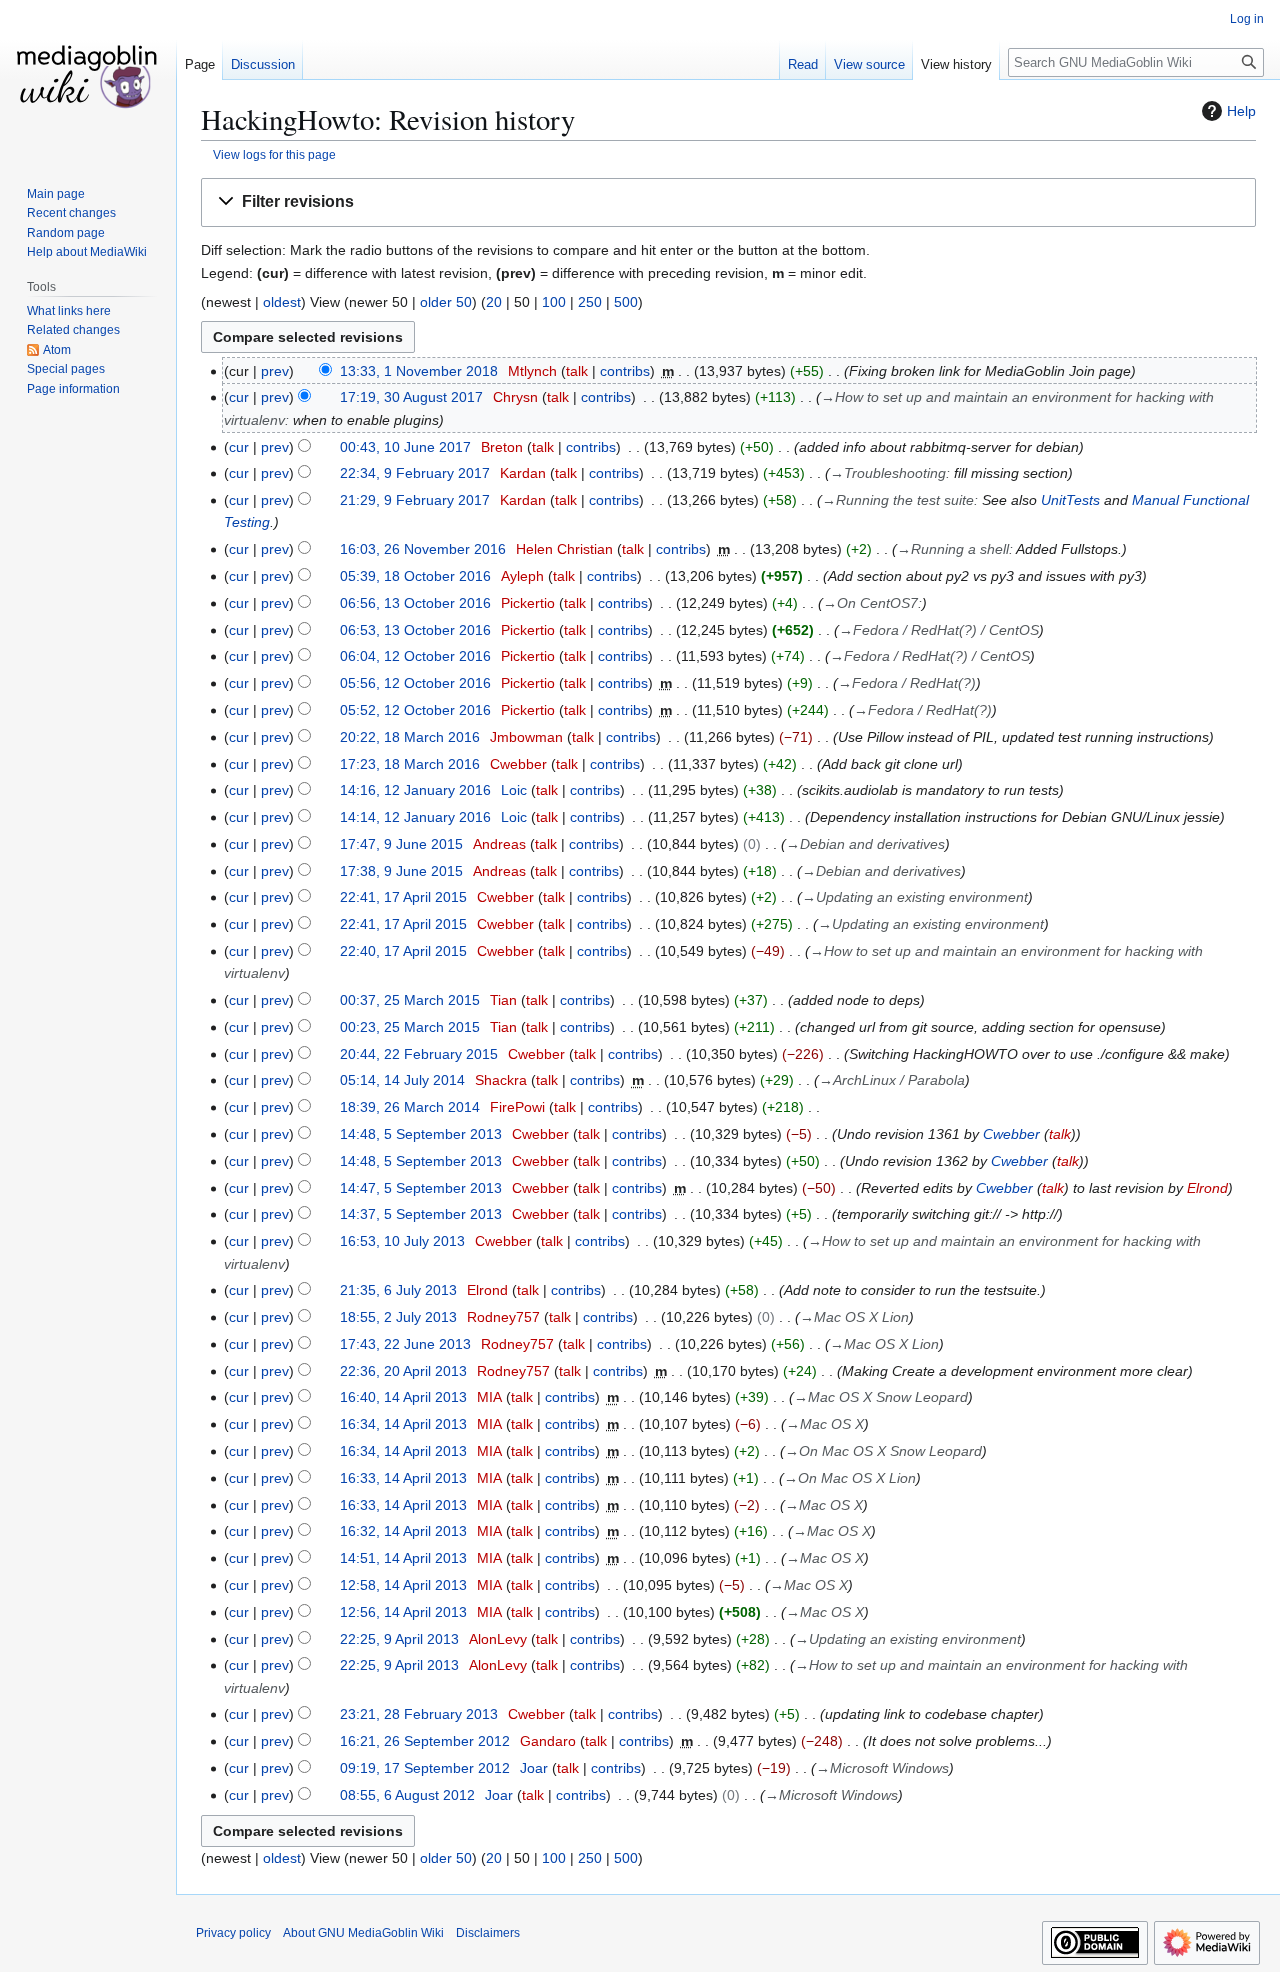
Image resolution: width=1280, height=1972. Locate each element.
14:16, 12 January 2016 (415, 790)
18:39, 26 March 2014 (410, 1107)
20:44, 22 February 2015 (419, 1054)
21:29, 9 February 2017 (415, 500)
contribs (625, 371)
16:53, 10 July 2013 (402, 1241)
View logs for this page (274, 154)
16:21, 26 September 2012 (425, 1741)
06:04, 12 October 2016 (415, 656)
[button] (728, 202)
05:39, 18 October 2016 (415, 576)
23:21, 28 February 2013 (419, 1714)
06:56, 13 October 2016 (415, 603)
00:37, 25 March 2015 (410, 1000)
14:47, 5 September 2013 (421, 1188)
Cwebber (1011, 1134)
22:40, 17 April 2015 (403, 951)
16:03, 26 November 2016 (423, 549)
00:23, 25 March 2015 (410, 1027)
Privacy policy (233, 1933)
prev (275, 371)
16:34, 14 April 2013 (403, 1424)
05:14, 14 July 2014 (402, 1080)
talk (577, 371)
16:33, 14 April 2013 (403, 1478)
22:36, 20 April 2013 (403, 1371)
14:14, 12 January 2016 (415, 817)
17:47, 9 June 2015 (401, 844)
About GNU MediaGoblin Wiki (363, 1933)
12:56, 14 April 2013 (403, 1612)
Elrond (1207, 1188)
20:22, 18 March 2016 (410, 737)
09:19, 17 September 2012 (425, 1768)
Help (1241, 111)
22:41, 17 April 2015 (403, 897)
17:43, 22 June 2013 (405, 1344)
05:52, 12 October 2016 (415, 710)
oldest (282, 302)
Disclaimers (488, 1933)
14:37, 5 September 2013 (421, 1214)
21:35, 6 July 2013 (398, 1290)
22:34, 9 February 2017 (415, 473)
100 (554, 302)
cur (239, 397)
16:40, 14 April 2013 (403, 1397)
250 (590, 302)
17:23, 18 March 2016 (410, 764)
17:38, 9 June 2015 (401, 871)
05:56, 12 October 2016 (415, 683)
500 (626, 302)
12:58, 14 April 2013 (403, 1585)
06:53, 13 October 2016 (415, 630)
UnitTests (1070, 500)
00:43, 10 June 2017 (405, 447)
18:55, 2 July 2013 (398, 1317)
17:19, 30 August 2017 (411, 397)
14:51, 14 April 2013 (403, 1558)
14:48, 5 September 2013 (421, 1134)
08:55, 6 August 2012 (407, 1795)
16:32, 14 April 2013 (403, 1531)
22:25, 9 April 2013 (399, 1639)
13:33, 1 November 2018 (419, 371)
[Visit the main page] (88, 80)
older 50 (446, 302)
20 (494, 302)
